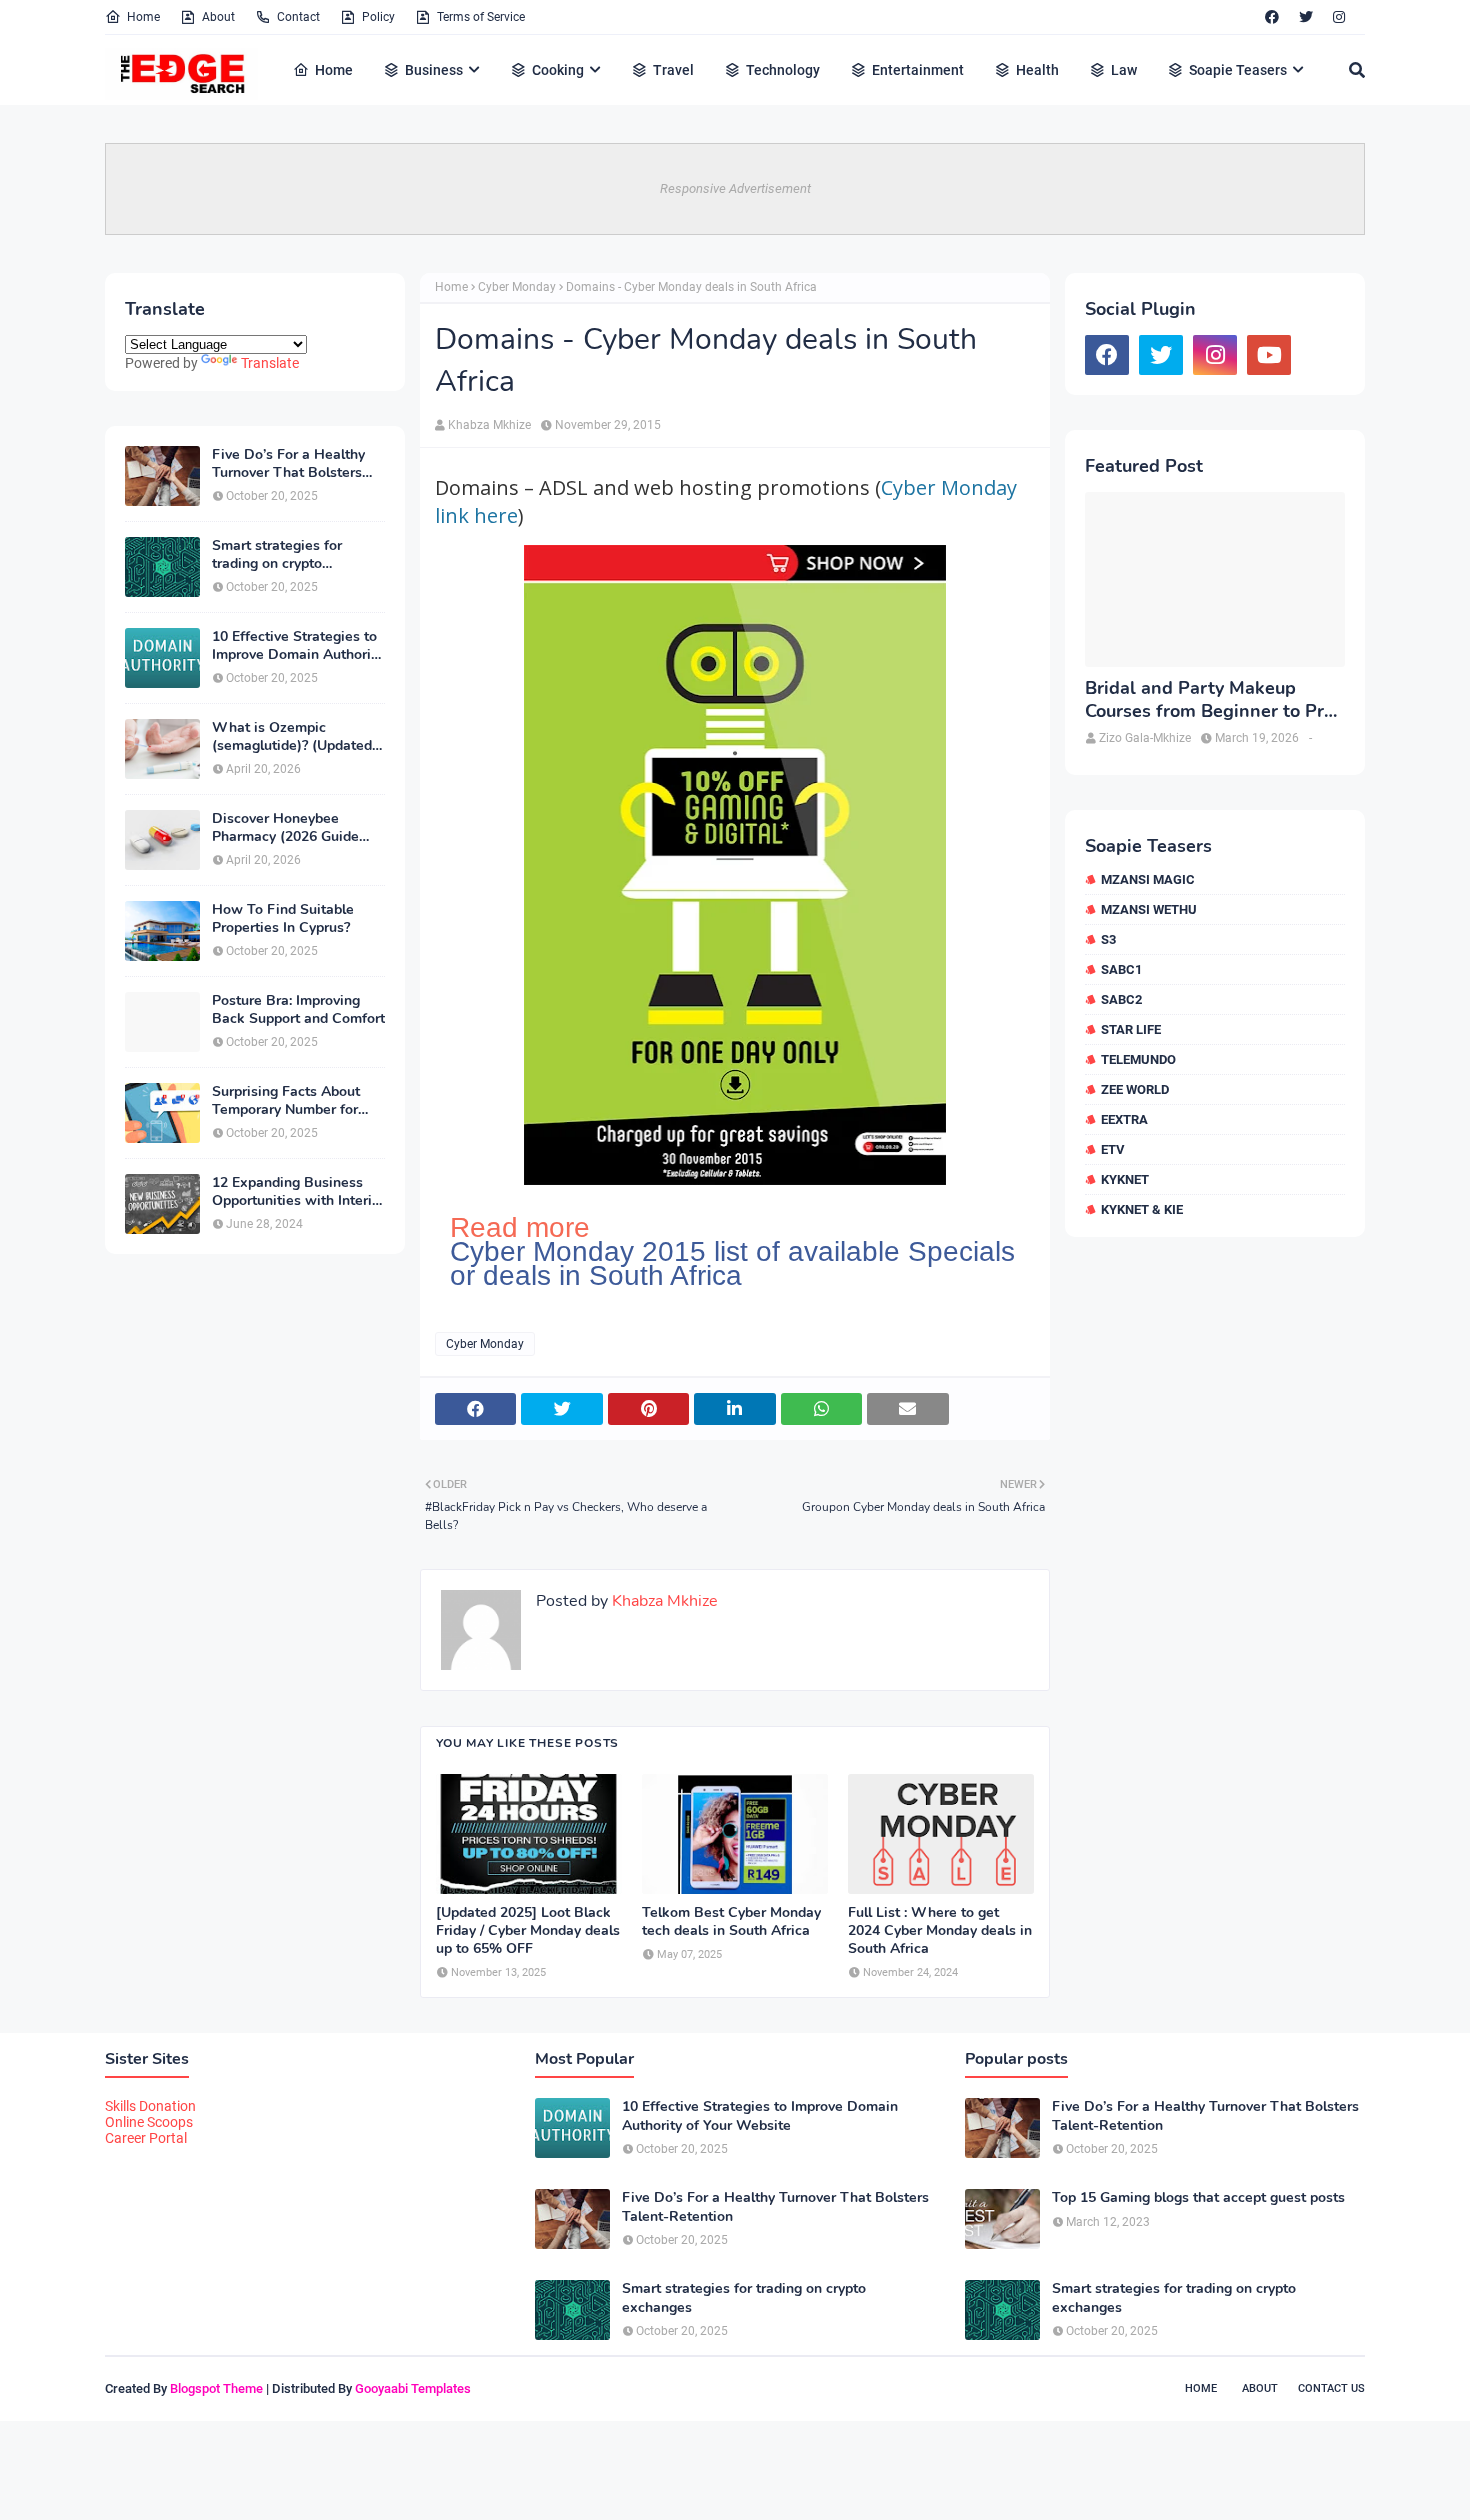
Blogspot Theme (216, 2388)
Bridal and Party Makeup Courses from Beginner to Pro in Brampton (1209, 700)
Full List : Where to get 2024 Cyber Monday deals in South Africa (940, 1931)
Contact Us (1331, 2388)
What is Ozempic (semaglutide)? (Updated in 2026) (292, 737)
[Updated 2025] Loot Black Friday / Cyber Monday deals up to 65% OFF (528, 1931)
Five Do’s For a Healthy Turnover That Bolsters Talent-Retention (288, 464)
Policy (378, 17)
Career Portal (146, 2138)
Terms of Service (481, 17)
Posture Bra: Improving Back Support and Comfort (298, 1010)
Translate (270, 363)
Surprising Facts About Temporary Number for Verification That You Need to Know (286, 1101)
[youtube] (1269, 355)
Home (143, 17)
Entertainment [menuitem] (918, 70)
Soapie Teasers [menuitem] (1238, 70)
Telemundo (1138, 1059)
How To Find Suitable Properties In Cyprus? (283, 919)
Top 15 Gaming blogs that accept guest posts (1198, 2198)
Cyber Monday (517, 287)
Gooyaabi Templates (413, 2388)
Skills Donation (150, 2106)
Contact (298, 17)
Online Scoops (149, 2122)
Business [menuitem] (434, 70)
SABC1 (1121, 969)
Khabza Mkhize (489, 425)
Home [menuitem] (334, 70)
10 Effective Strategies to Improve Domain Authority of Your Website (297, 646)
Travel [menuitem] (673, 70)
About (218, 17)
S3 (1108, 939)
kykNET (1125, 1179)
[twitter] (1306, 17)
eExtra (1124, 1119)
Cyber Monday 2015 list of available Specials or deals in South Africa (732, 1264)
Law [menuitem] (1124, 70)
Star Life (1131, 1029)
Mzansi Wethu (1149, 909)
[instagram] (1339, 17)
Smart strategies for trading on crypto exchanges (277, 555)
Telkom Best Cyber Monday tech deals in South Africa (731, 1922)
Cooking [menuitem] (558, 70)
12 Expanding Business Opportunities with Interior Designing (298, 1192)
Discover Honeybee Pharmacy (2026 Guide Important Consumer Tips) (297, 828)
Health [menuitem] (1037, 70)
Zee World (1135, 1089)
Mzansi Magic (1148, 879)
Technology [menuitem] (783, 70)
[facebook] (1272, 17)
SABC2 (1121, 999)
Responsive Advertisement (735, 188)
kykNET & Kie (1142, 1209)
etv (1113, 1149)
